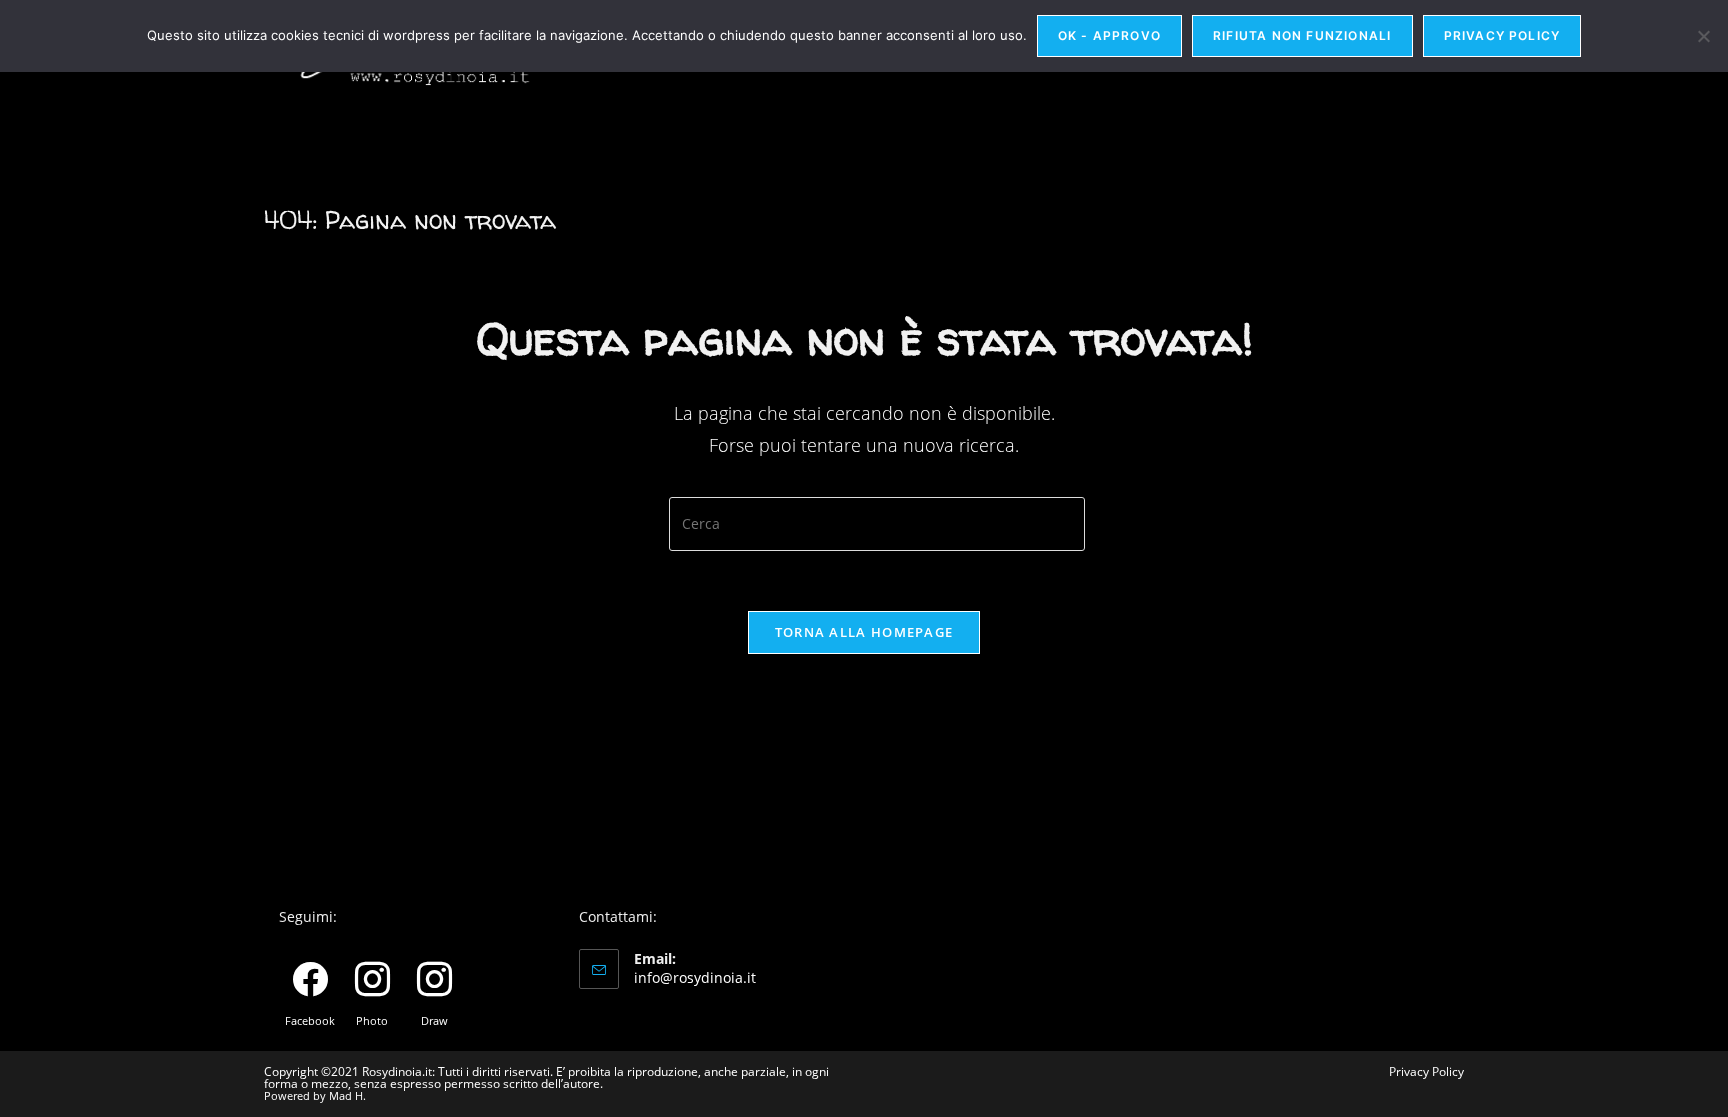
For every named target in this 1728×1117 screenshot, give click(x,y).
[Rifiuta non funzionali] (1703, 36)
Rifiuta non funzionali (1302, 35)
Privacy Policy (1426, 1071)
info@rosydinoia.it (695, 977)
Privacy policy (1502, 35)
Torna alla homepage (864, 632)
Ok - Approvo (1109, 35)
